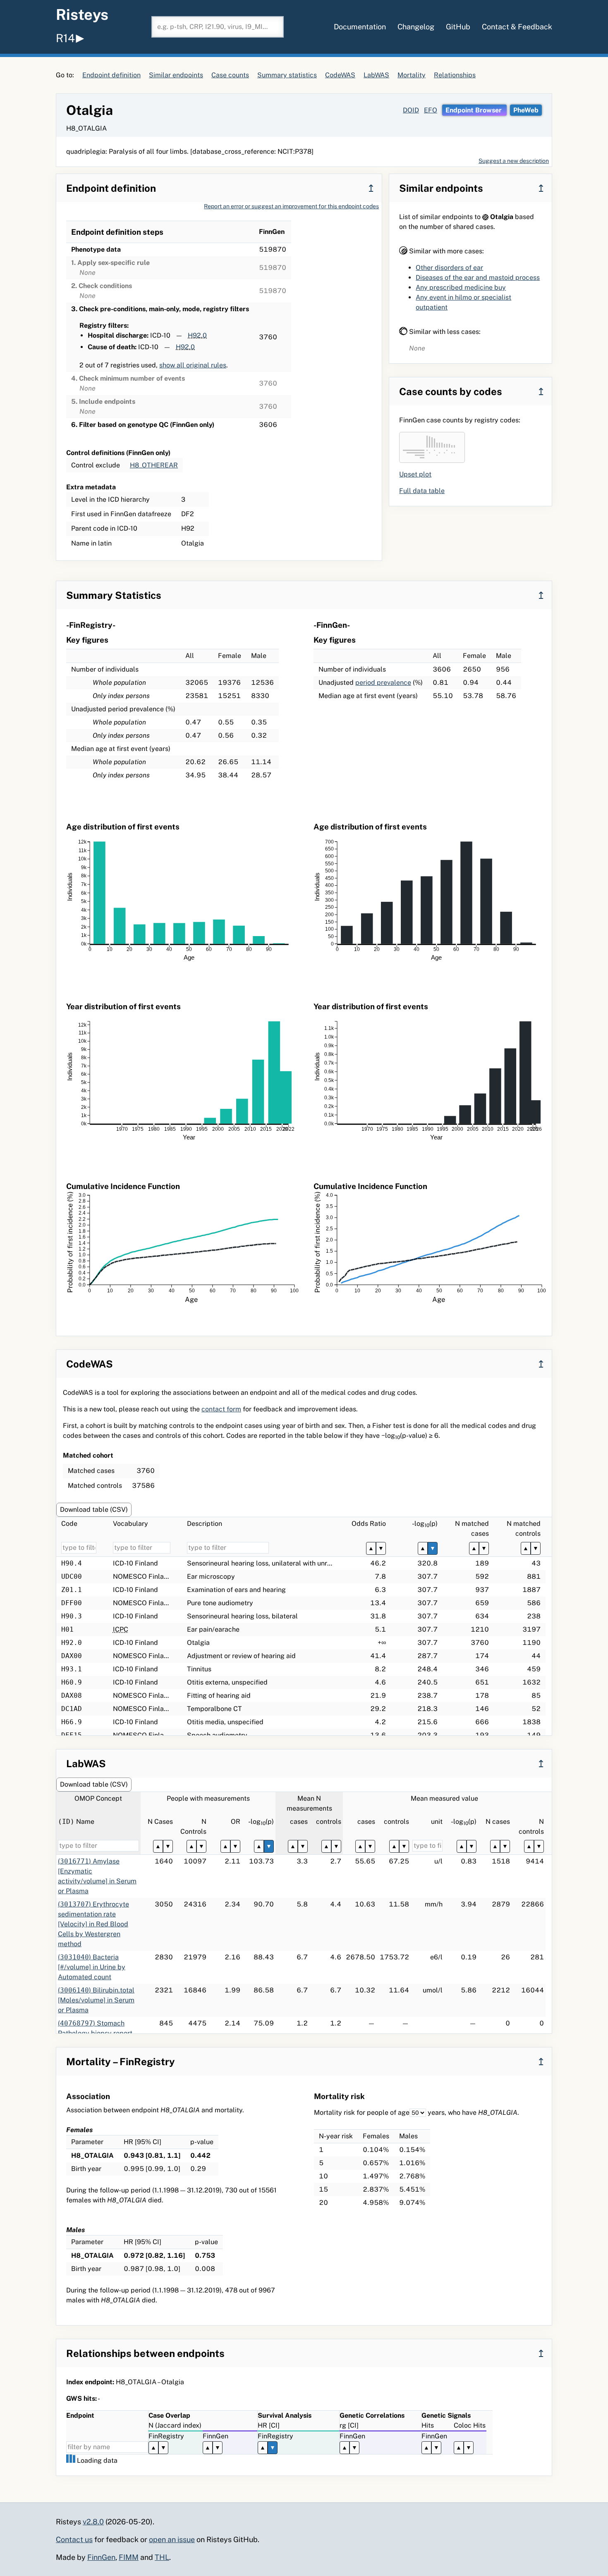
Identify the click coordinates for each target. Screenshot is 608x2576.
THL (162, 2557)
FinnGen (101, 2557)
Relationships (455, 75)
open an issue (172, 2539)
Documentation (360, 27)
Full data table (422, 491)
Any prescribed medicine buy (461, 287)
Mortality (412, 75)
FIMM (129, 2557)
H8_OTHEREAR (154, 465)
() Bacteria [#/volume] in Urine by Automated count (92, 1967)
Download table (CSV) (94, 1510)
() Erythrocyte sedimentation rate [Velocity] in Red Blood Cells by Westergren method (93, 1924)
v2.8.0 (93, 2522)
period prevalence (383, 683)
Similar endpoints (176, 75)
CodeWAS (340, 75)
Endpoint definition (111, 75)
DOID (411, 110)
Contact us (74, 2539)
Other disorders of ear (449, 268)
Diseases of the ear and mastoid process (478, 278)
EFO (431, 110)
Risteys (82, 14)
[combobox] (218, 27)
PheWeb (526, 110)
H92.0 (197, 335)
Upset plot (415, 474)
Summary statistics (287, 75)
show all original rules (193, 365)
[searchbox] (218, 27)
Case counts (230, 75)
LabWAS (376, 75)
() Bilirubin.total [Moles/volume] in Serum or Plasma (96, 2000)
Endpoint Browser (474, 110)
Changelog (416, 27)
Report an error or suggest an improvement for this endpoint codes (291, 206)
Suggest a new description (514, 161)
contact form (221, 1409)
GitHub (458, 27)
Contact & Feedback (517, 27)
